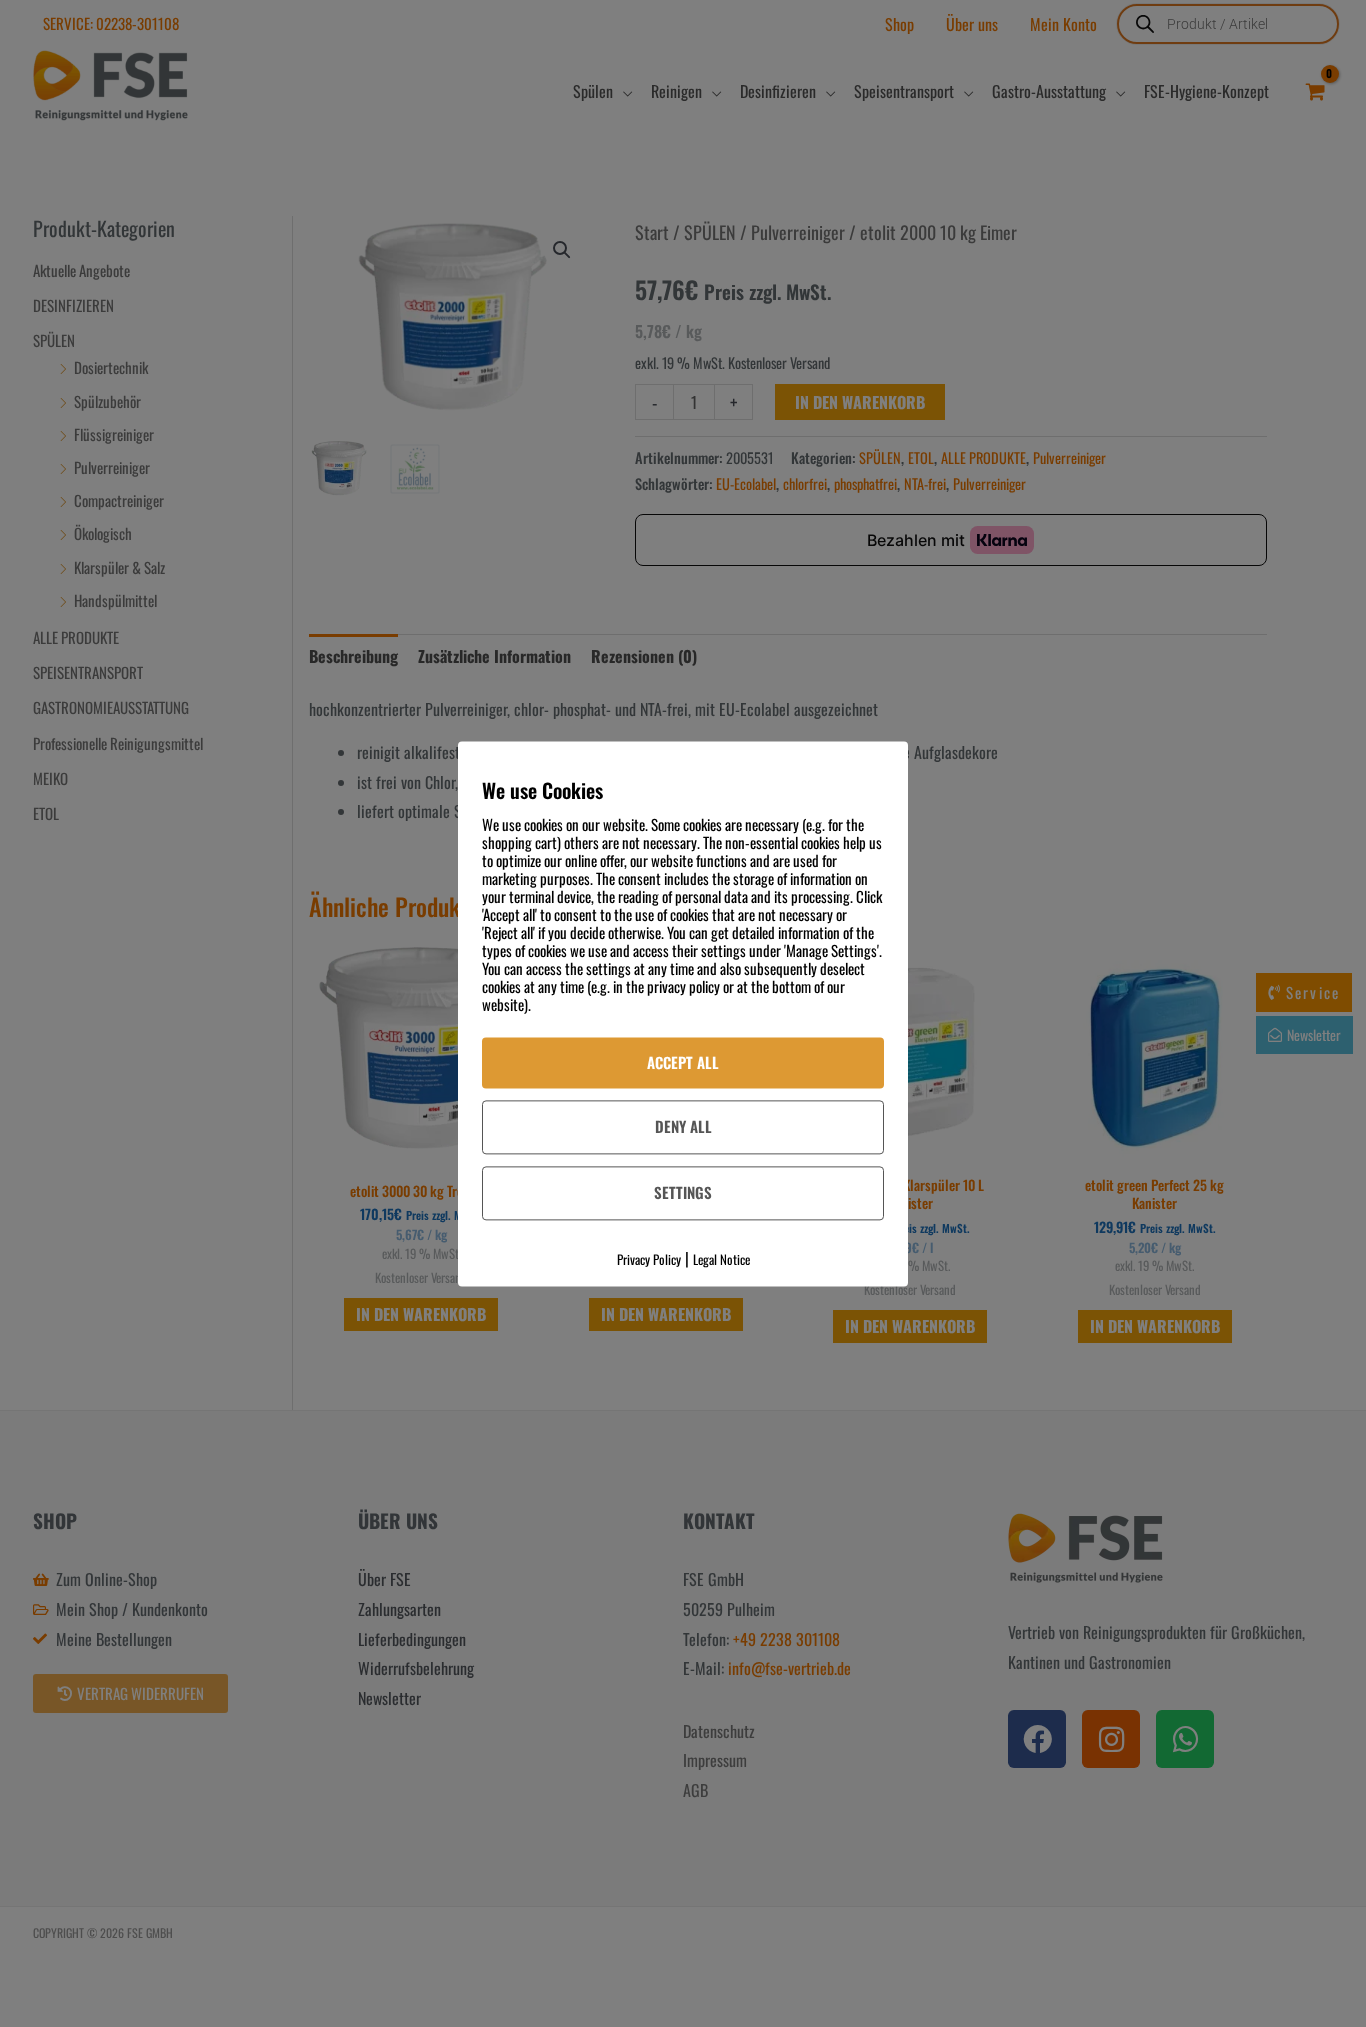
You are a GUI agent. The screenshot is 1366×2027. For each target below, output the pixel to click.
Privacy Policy (649, 1259)
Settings (683, 1193)
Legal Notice (721, 1259)
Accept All (683, 1062)
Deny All (683, 1127)
